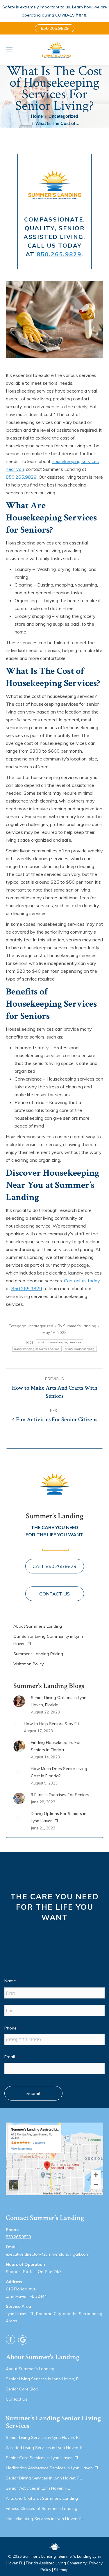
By (77, 1326)
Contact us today (82, 1281)
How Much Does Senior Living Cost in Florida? (59, 1772)
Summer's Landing (39, 2556)
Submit (34, 2093)
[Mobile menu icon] (9, 50)
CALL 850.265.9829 (54, 1566)
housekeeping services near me (37, 1349)
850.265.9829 (59, 254)
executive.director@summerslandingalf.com (48, 2254)
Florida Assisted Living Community (56, 2563)
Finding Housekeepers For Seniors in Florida (56, 1746)
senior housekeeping (80, 1349)
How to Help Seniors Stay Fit (51, 1724)
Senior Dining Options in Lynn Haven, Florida (59, 1701)
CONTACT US (54, 1594)
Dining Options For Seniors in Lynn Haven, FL (59, 1817)
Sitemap (61, 2570)
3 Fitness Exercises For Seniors (60, 1795)
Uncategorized (40, 1326)
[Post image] (19, 1701)
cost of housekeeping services (60, 1342)
